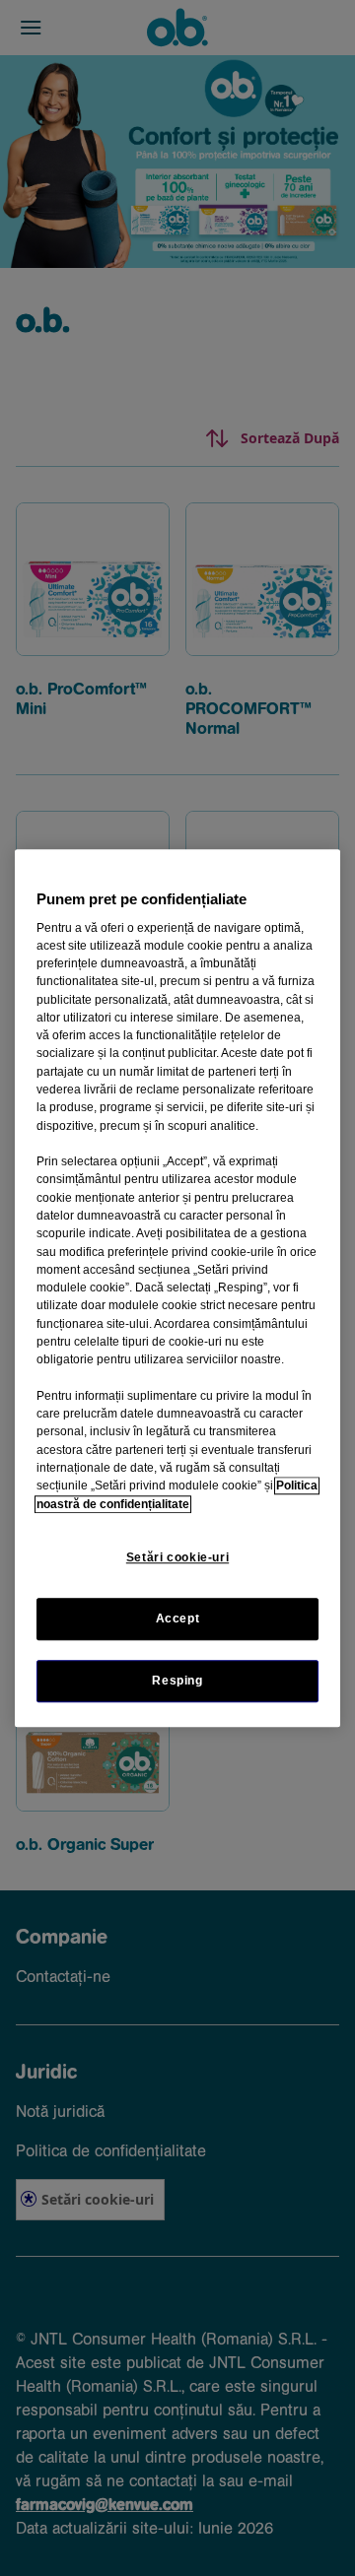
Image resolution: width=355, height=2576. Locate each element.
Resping (177, 1681)
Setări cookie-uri (177, 1557)
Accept (178, 1618)
